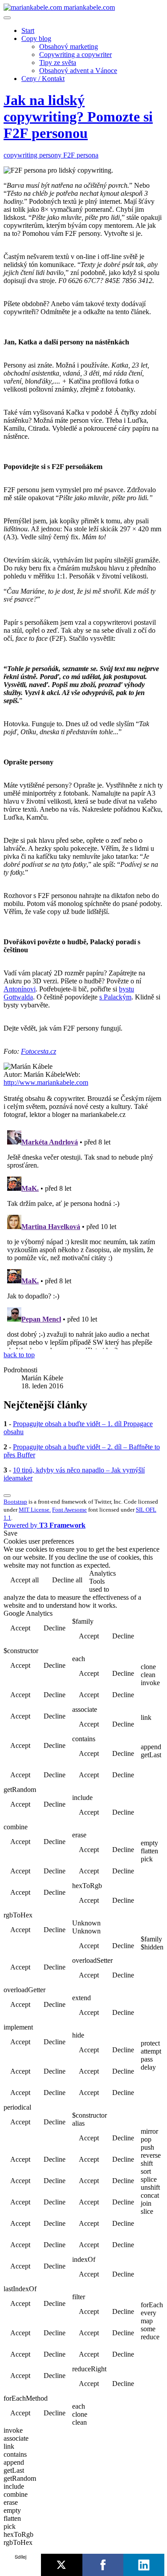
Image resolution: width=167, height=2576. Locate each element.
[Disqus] (83, 1238)
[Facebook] (103, 2565)
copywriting (21, 155)
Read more (141, 1581)
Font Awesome (69, 1510)
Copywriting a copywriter (75, 55)
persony (51, 155)
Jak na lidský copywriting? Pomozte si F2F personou (78, 117)
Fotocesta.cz (39, 1051)
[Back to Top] (7, 1496)
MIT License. (35, 1510)
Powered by (45, 1525)
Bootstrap (15, 1502)
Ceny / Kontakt (43, 79)
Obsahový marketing (69, 47)
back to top (19, 1355)
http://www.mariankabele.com (46, 1082)
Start (28, 30)
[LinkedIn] (144, 2565)
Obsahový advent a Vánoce (78, 71)
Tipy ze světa (58, 63)
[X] (61, 2565)
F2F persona (81, 155)
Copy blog (36, 38)
